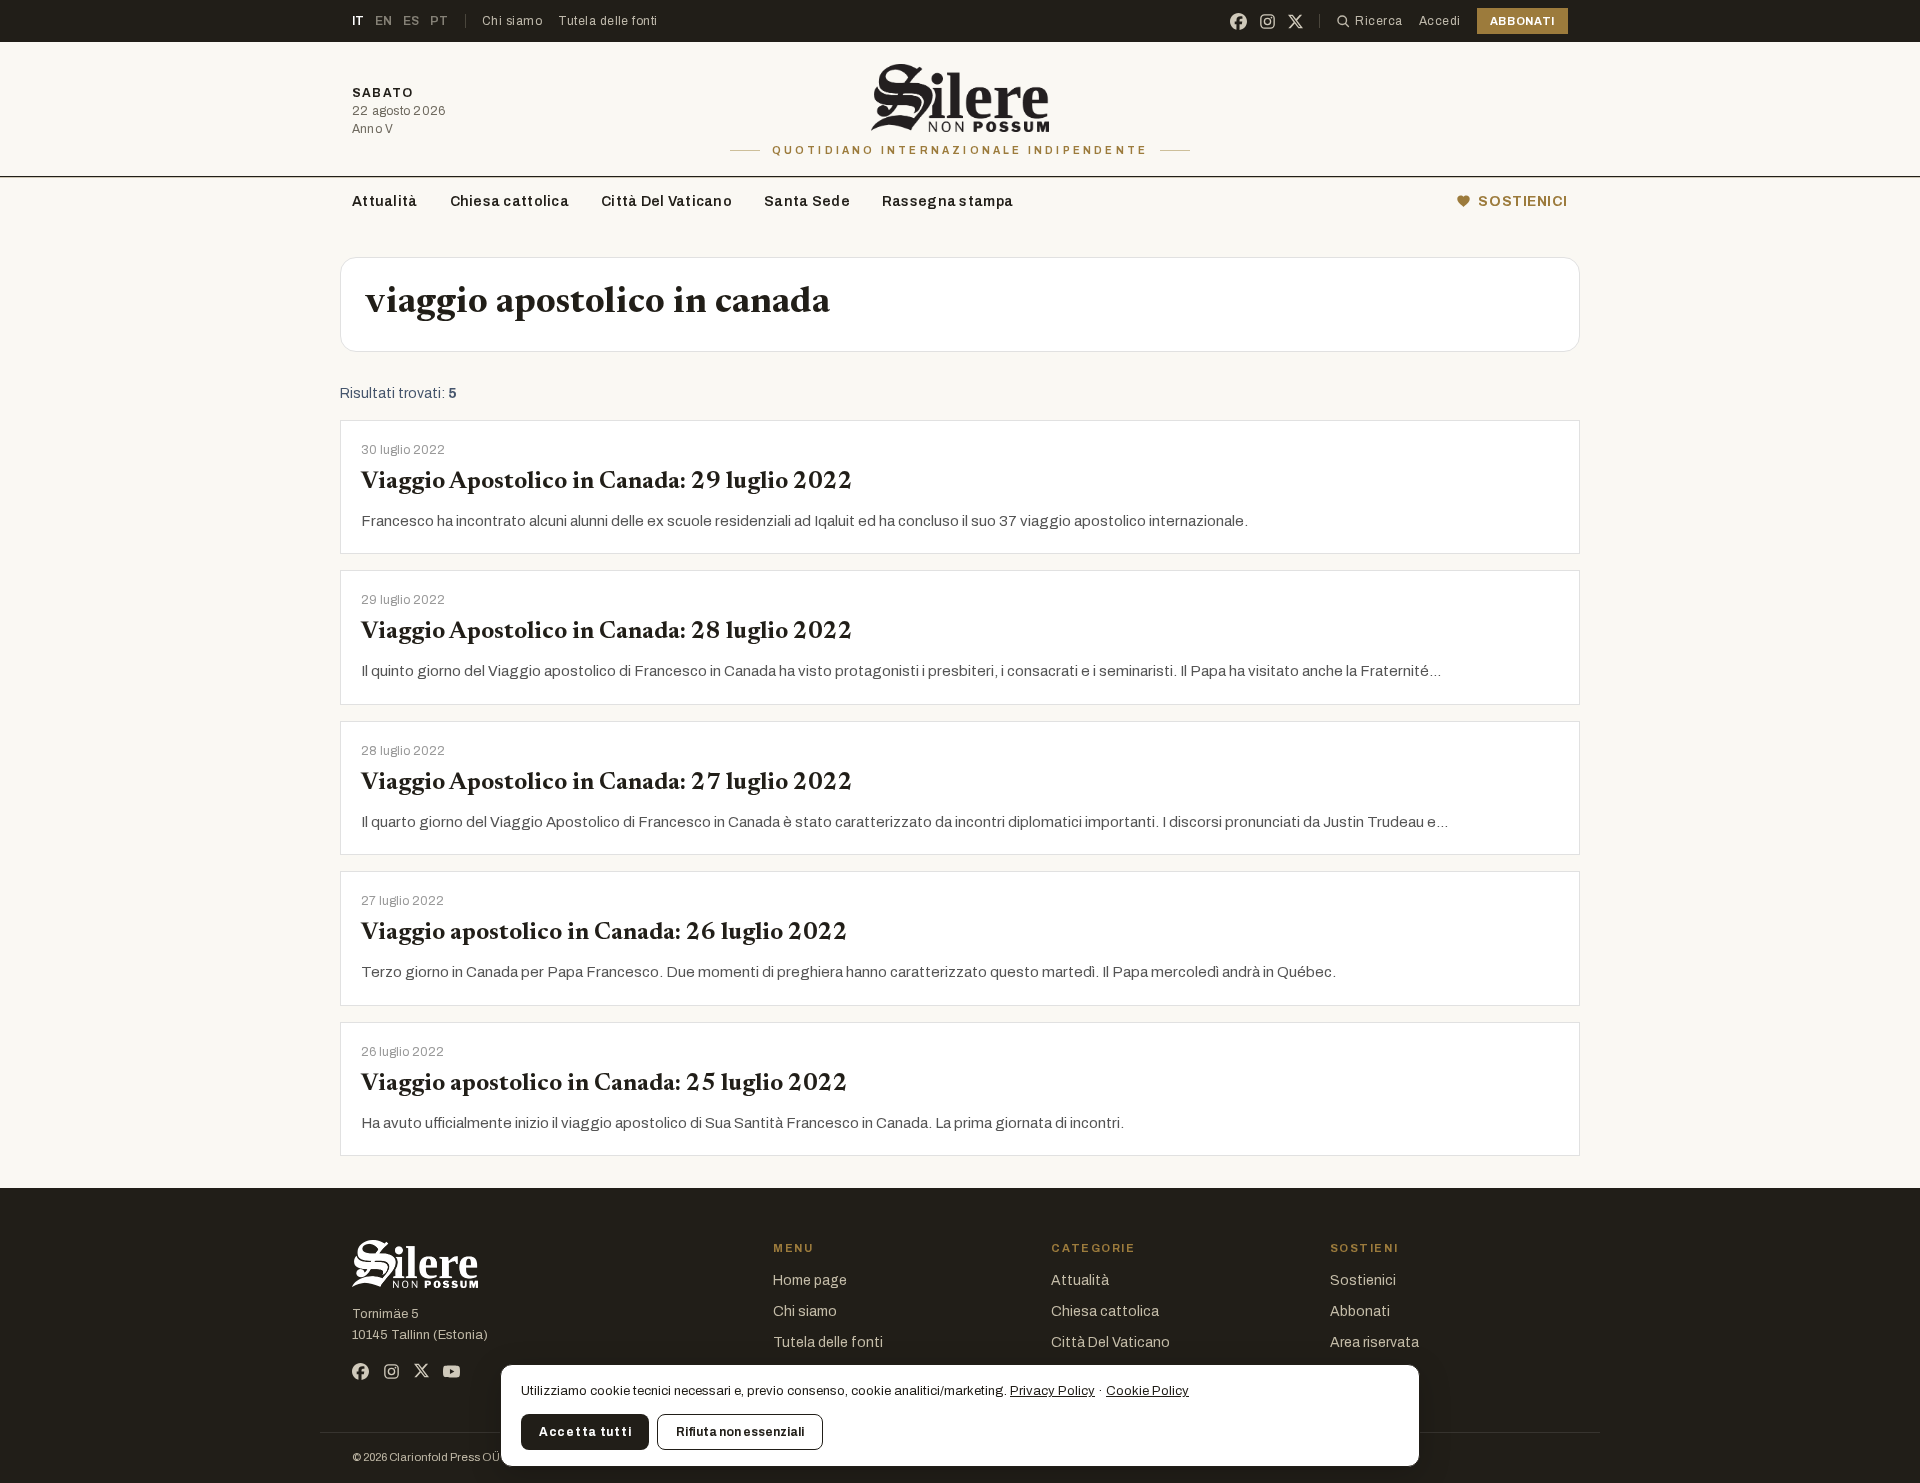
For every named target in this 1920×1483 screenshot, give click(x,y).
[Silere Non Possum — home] (960, 98)
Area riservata (1374, 1342)
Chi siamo (512, 21)
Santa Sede (807, 201)
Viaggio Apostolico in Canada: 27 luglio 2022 (607, 783)
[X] (1295, 21)
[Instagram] (1267, 21)
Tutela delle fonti (608, 21)
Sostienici (1363, 1280)
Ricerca (1378, 21)
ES (411, 21)
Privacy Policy (1052, 1391)
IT (358, 21)
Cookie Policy (1147, 1391)
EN (384, 21)
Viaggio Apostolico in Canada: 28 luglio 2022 (607, 632)
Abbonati (1360, 1311)
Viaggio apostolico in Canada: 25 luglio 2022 (604, 1084)
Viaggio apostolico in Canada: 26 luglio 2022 (604, 933)
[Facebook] (1238, 21)
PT (439, 21)
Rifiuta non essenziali (740, 1432)
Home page (810, 1280)
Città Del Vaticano (666, 201)
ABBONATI (1522, 21)
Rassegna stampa (947, 201)
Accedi (1440, 21)
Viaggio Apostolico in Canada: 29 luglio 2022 (607, 482)
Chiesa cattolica (509, 201)
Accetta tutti (585, 1432)
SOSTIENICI (1523, 201)
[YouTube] (451, 1371)
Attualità (385, 201)
